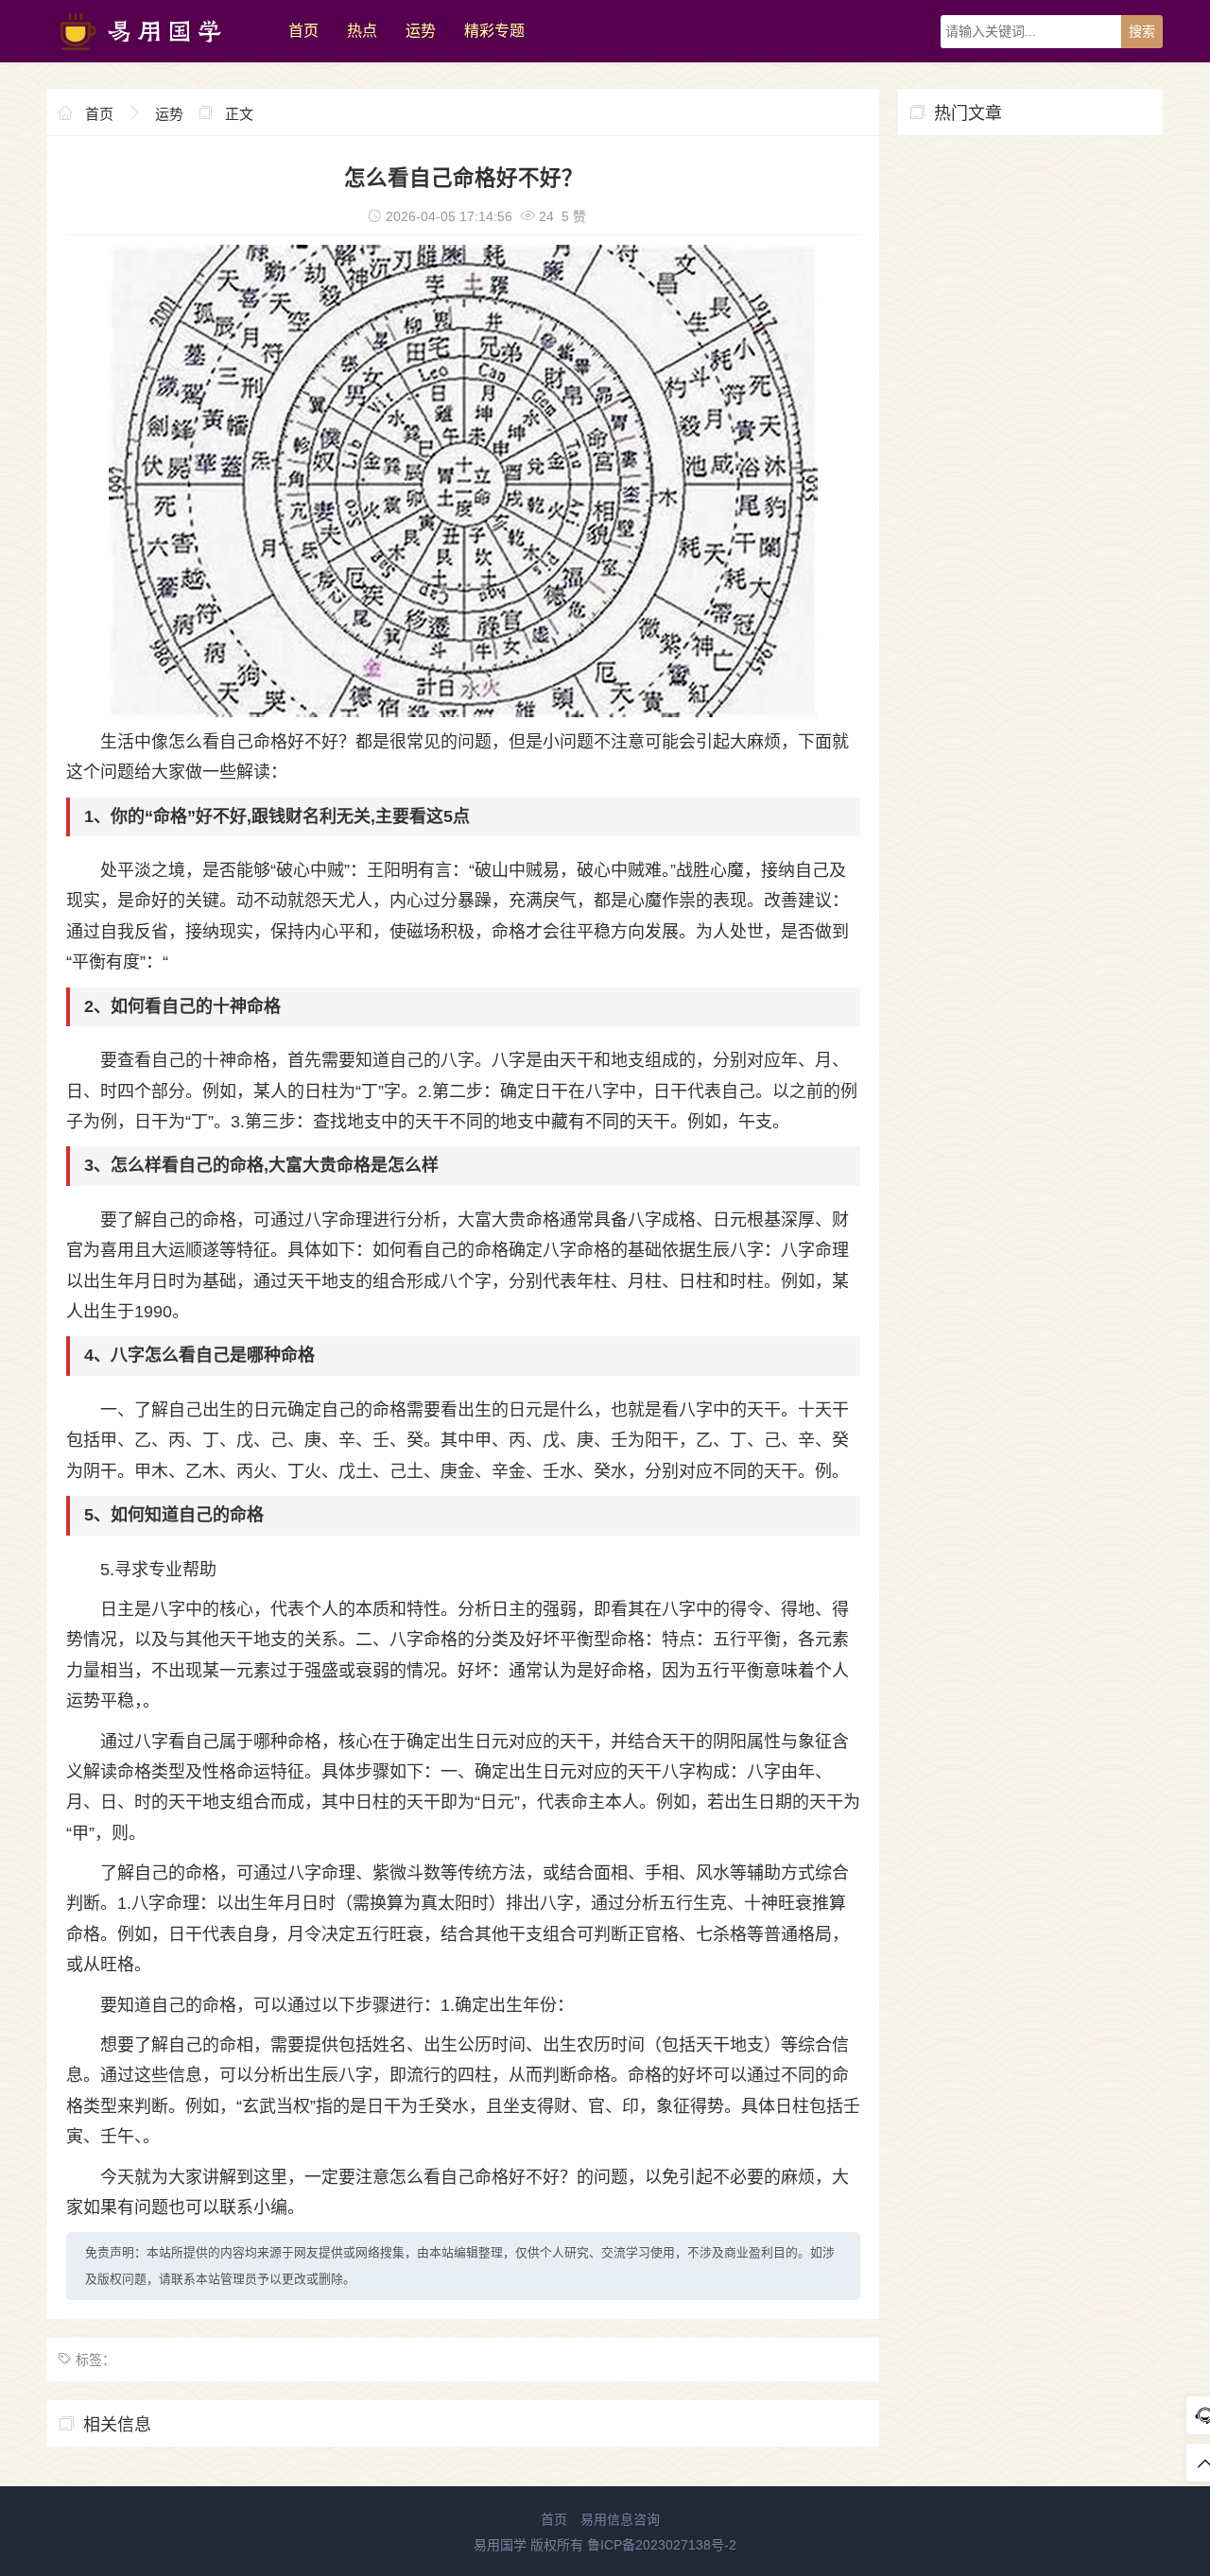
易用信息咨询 (620, 2519)
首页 (303, 31)
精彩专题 (494, 31)
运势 (421, 31)
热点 (362, 31)
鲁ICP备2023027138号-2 (662, 2545)
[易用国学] (158, 58)
